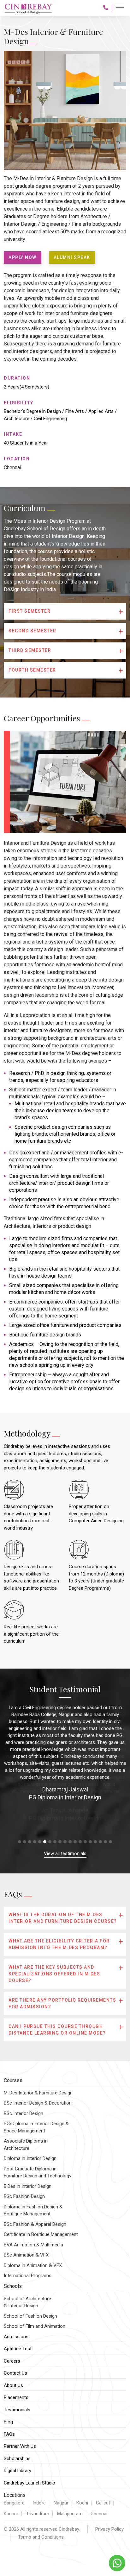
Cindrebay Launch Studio (30, 2483)
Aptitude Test (18, 2349)
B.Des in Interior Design (28, 2186)
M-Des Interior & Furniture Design (38, 2093)
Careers (12, 2361)
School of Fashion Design (30, 2316)
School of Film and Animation (35, 2326)
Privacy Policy (109, 2529)
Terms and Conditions (41, 2537)
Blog (8, 2422)
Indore (39, 2503)
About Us (13, 2385)
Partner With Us (20, 2446)
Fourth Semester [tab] (32, 670)
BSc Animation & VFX (26, 2255)
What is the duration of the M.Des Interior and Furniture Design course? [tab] (63, 1918)
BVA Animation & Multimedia (33, 2245)
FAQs (9, 2434)
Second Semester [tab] (32, 631)
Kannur (11, 2514)
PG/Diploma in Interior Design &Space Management (36, 2127)
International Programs (28, 2276)
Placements (16, 2397)
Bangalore (14, 2503)
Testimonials (17, 2410)
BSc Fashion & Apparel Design (35, 2224)
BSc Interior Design (24, 2113)
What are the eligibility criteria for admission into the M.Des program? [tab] (59, 1944)
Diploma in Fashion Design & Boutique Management (33, 2210)
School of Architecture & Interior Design (27, 2302)
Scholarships (17, 2459)
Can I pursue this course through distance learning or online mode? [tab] (57, 2030)
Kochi (82, 2503)
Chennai (99, 2514)
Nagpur (61, 2503)
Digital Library (18, 2471)
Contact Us (15, 2373)
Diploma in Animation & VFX (33, 2265)
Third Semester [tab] (30, 650)
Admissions (16, 2337)
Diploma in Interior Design (30, 2158)
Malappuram (70, 2514)
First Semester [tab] (30, 611)
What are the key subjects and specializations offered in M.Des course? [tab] (54, 1974)
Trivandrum (38, 2514)
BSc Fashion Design (24, 2196)
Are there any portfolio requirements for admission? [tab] (62, 2003)
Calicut (103, 2503)
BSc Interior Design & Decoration (38, 2103)
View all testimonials (65, 1853)
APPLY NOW (23, 257)
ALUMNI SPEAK (72, 257)
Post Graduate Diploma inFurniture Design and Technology (38, 2172)
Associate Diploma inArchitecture (26, 2145)
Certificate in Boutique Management (41, 2234)
